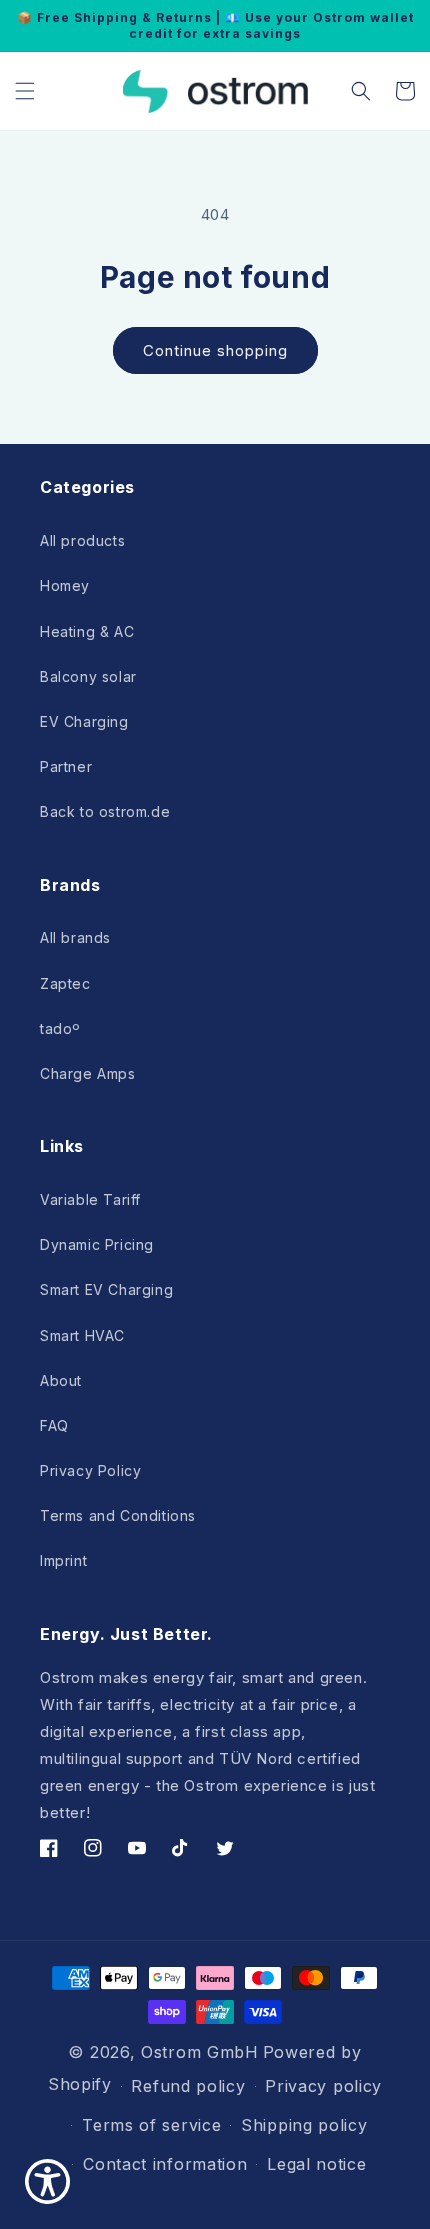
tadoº (60, 1028)
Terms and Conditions (118, 1515)
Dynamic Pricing (97, 1244)
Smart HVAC (82, 1335)
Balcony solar (88, 676)
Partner (66, 766)
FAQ (54, 1425)
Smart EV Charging (106, 1289)
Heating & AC (87, 631)
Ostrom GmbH (200, 2052)
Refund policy (188, 2086)
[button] (25, 91)
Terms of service (151, 2125)
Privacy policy (323, 2086)
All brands (75, 937)
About (61, 1380)
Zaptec (65, 983)
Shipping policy (304, 2125)
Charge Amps (88, 1073)
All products (82, 540)
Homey (65, 585)
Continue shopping (215, 350)
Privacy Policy (90, 1470)
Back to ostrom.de (105, 811)
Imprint (63, 1560)
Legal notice (316, 2164)
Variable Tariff (90, 1199)
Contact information (165, 2164)
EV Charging (84, 721)
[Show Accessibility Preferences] (47, 2181)
